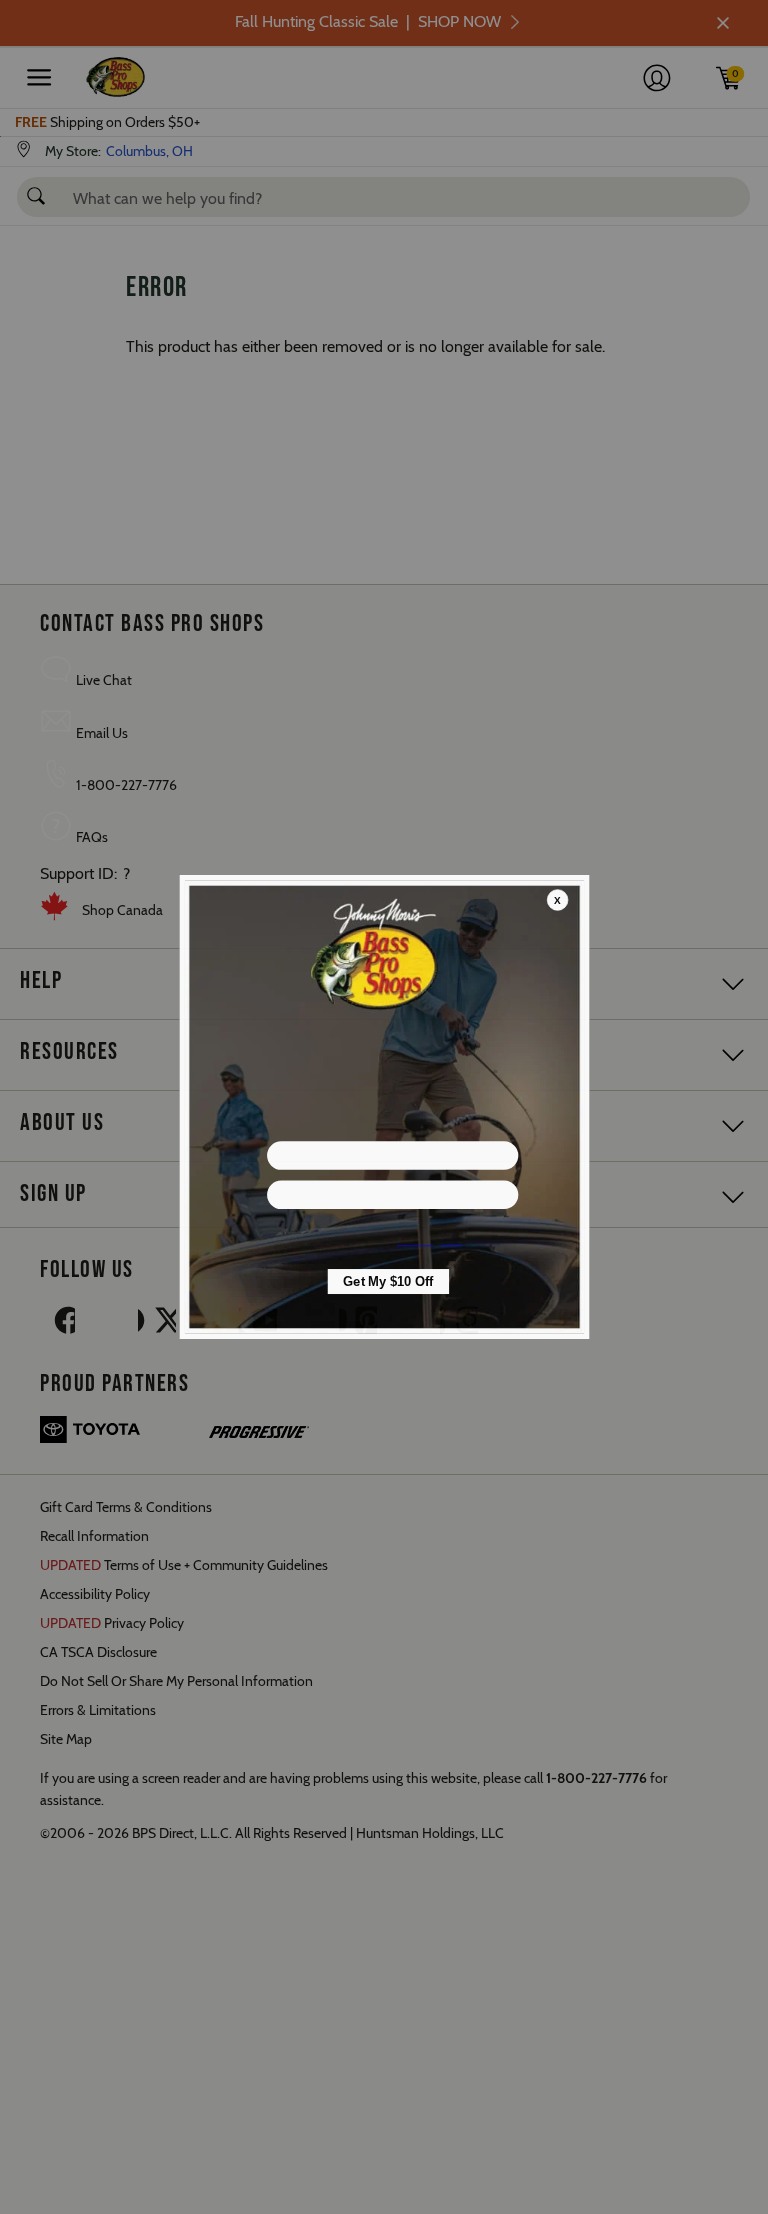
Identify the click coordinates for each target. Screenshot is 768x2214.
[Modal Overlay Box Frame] (384, 1107)
